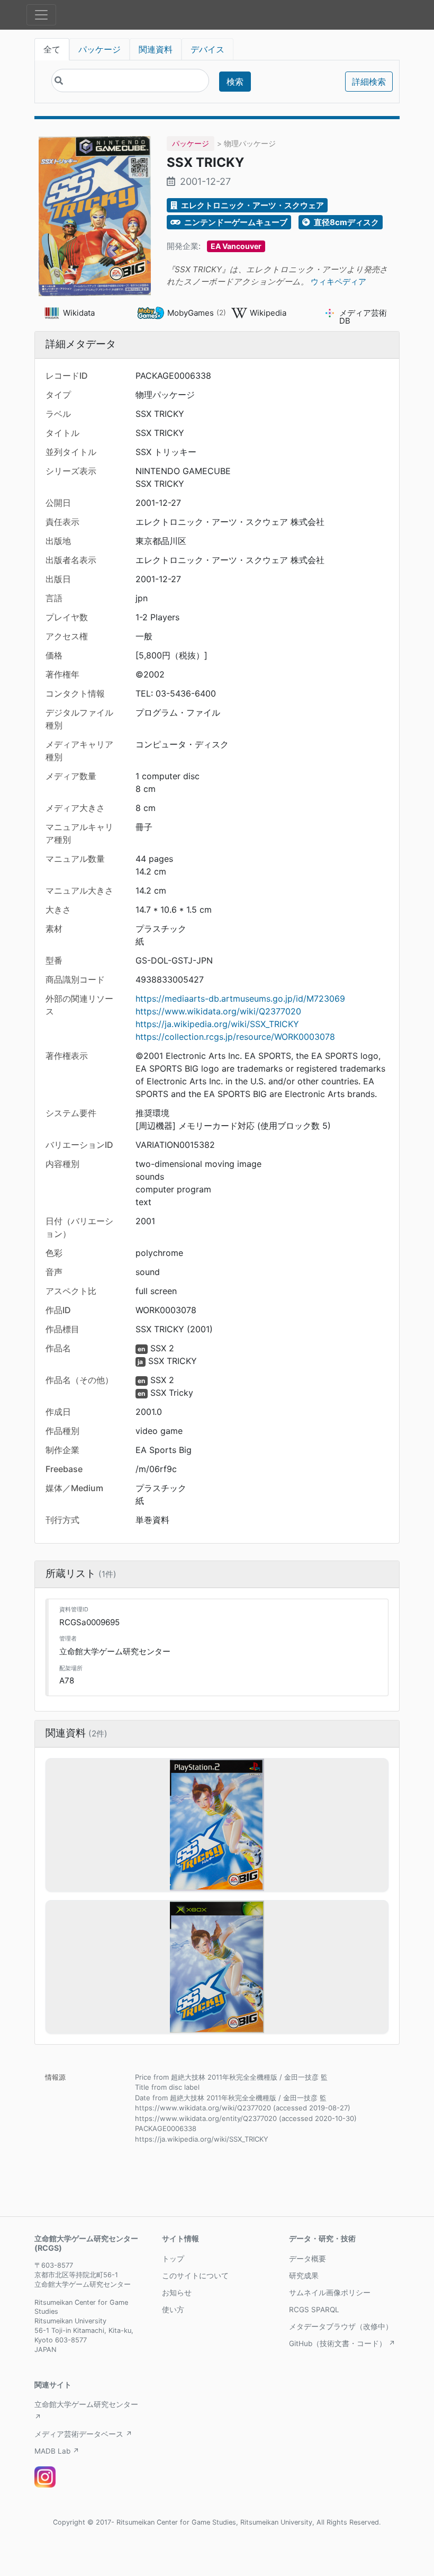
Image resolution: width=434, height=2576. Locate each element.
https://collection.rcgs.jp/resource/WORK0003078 (235, 1037)
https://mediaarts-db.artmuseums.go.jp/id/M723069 (240, 999)
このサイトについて (195, 2276)
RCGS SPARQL (314, 2310)
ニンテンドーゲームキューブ (235, 222)
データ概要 (308, 2259)
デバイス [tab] (207, 49)
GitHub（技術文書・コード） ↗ (342, 2343)
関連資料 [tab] (156, 49)
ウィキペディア (338, 282)
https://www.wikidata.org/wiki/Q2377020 (218, 1011)
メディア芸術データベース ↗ (83, 2434)
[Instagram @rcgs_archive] (45, 2477)
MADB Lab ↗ (57, 2451)
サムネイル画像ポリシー (330, 2293)
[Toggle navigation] (41, 15)
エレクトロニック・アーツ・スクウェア (252, 205)
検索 (235, 82)
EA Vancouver (236, 246)
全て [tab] (52, 49)
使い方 (173, 2310)
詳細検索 (369, 82)
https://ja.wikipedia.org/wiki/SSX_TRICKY (217, 1024)
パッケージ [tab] (100, 49)
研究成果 (304, 2276)
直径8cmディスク (346, 222)
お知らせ (177, 2293)
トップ (173, 2259)
